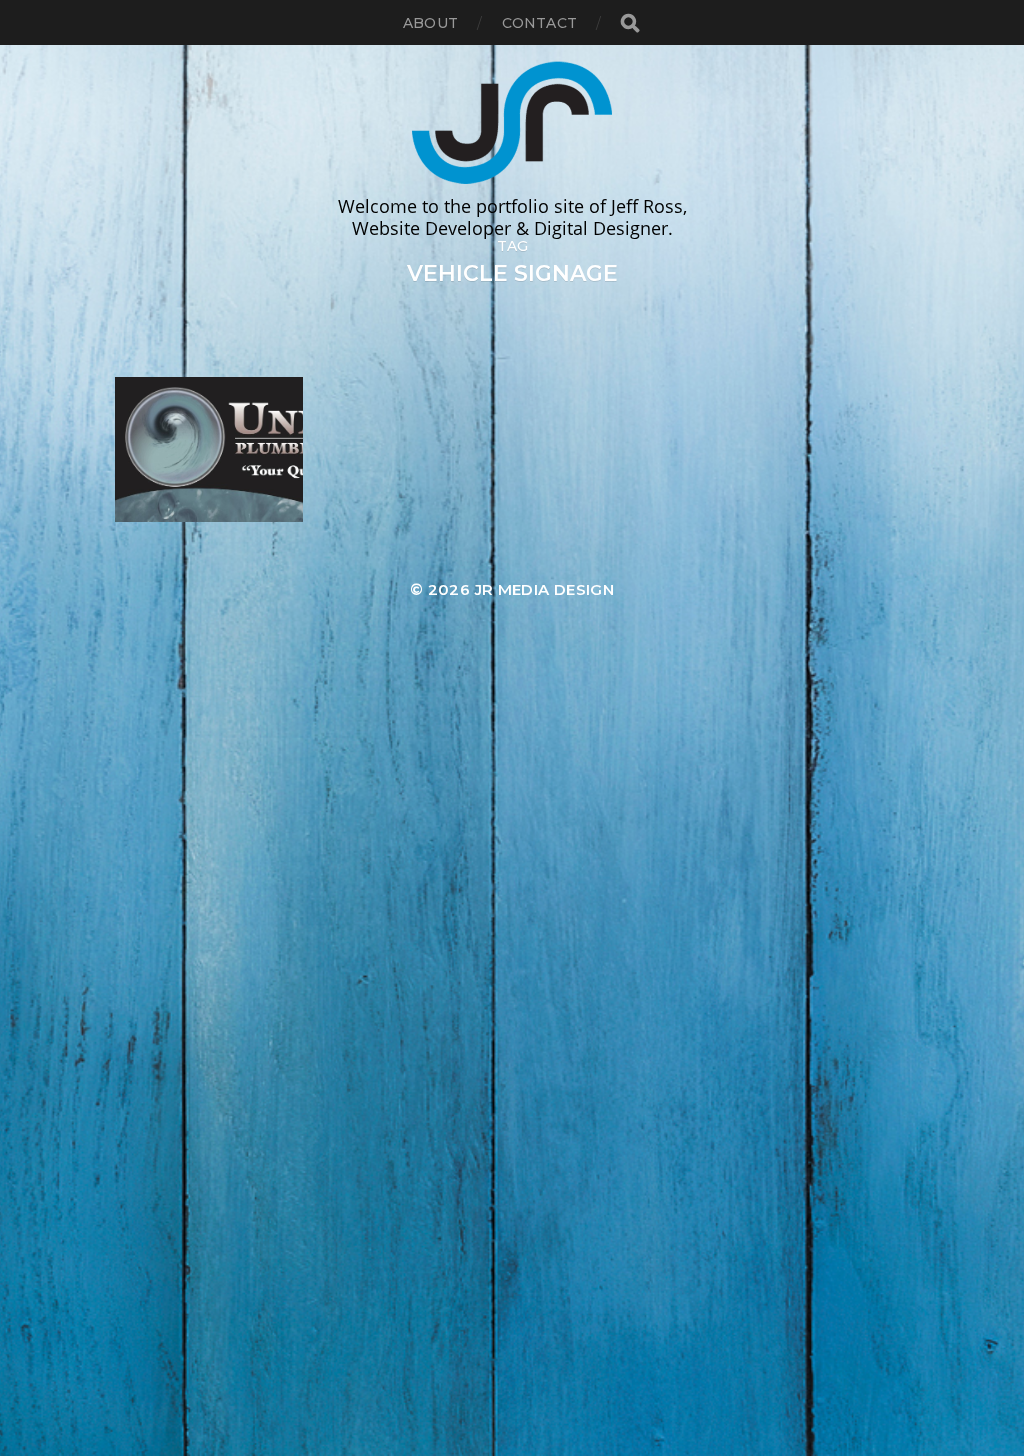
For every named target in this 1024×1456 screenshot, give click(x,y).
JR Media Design (545, 589)
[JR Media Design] (512, 120)
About (430, 23)
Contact (539, 23)
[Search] (629, 23)
